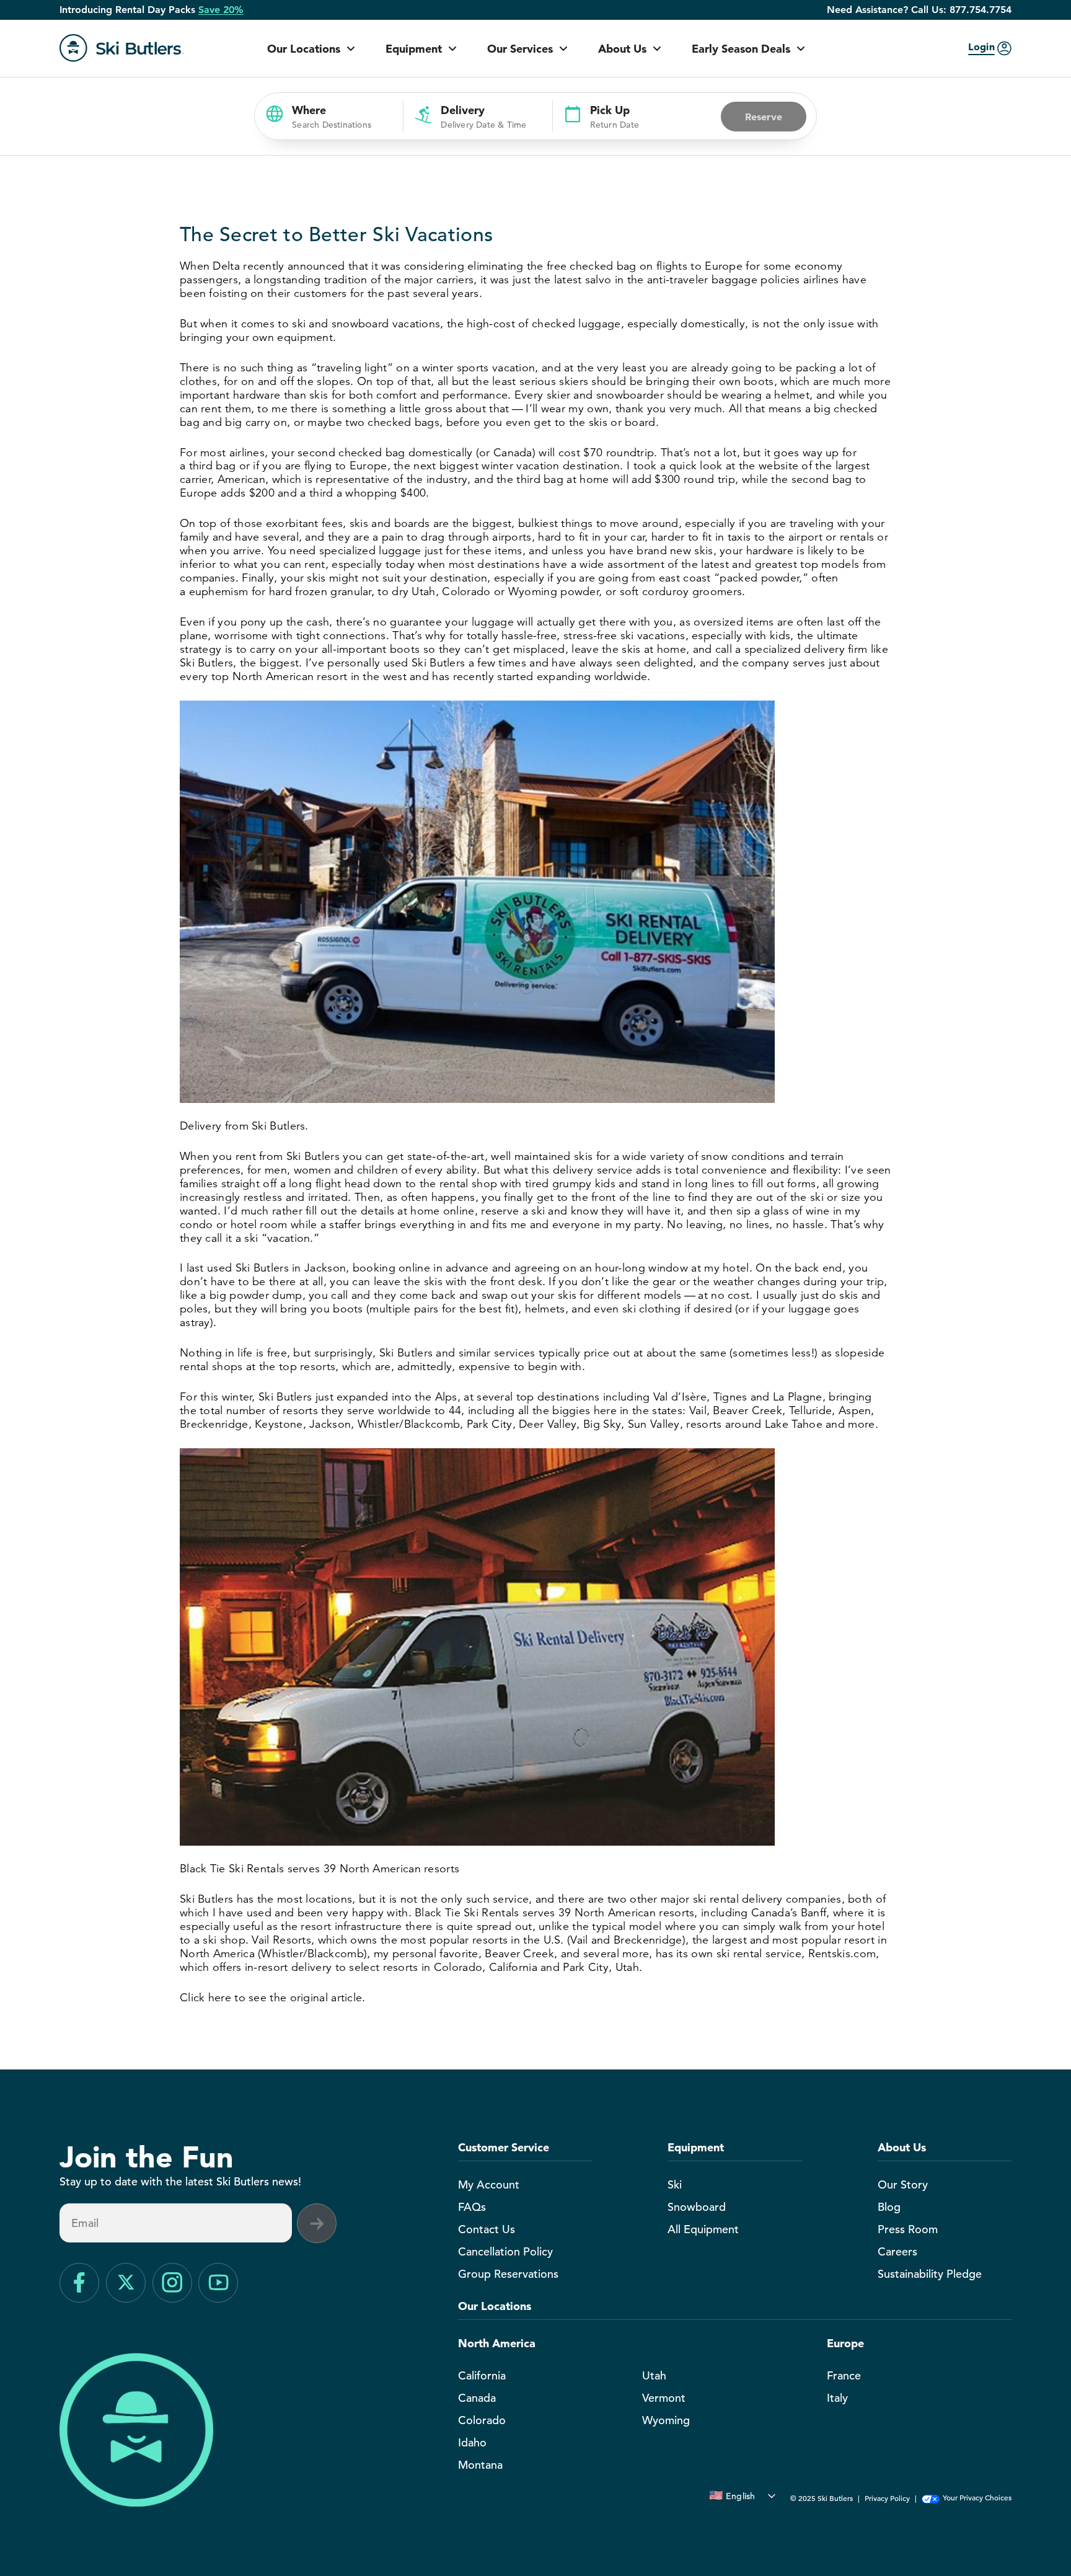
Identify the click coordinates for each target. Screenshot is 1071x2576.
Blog (889, 2207)
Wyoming (666, 2420)
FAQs (472, 2207)
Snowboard (697, 2207)
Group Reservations (508, 2274)
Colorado (482, 2420)
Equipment (414, 49)
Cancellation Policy (505, 2251)
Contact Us (487, 2229)
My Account (489, 2184)
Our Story (903, 2184)
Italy (837, 2398)
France (844, 2375)
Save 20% (221, 10)
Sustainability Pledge (930, 2274)
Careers (897, 2251)
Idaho (472, 2442)
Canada (477, 2398)
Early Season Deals (741, 49)
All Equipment (703, 2229)
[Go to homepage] (121, 48)
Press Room (908, 2229)
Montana (480, 2465)
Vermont (664, 2398)
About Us (622, 49)
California (482, 2375)
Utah (654, 2375)
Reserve (764, 117)
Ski (675, 2184)
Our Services (520, 49)
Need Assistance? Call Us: (919, 10)
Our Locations (304, 49)
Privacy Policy (887, 2498)
